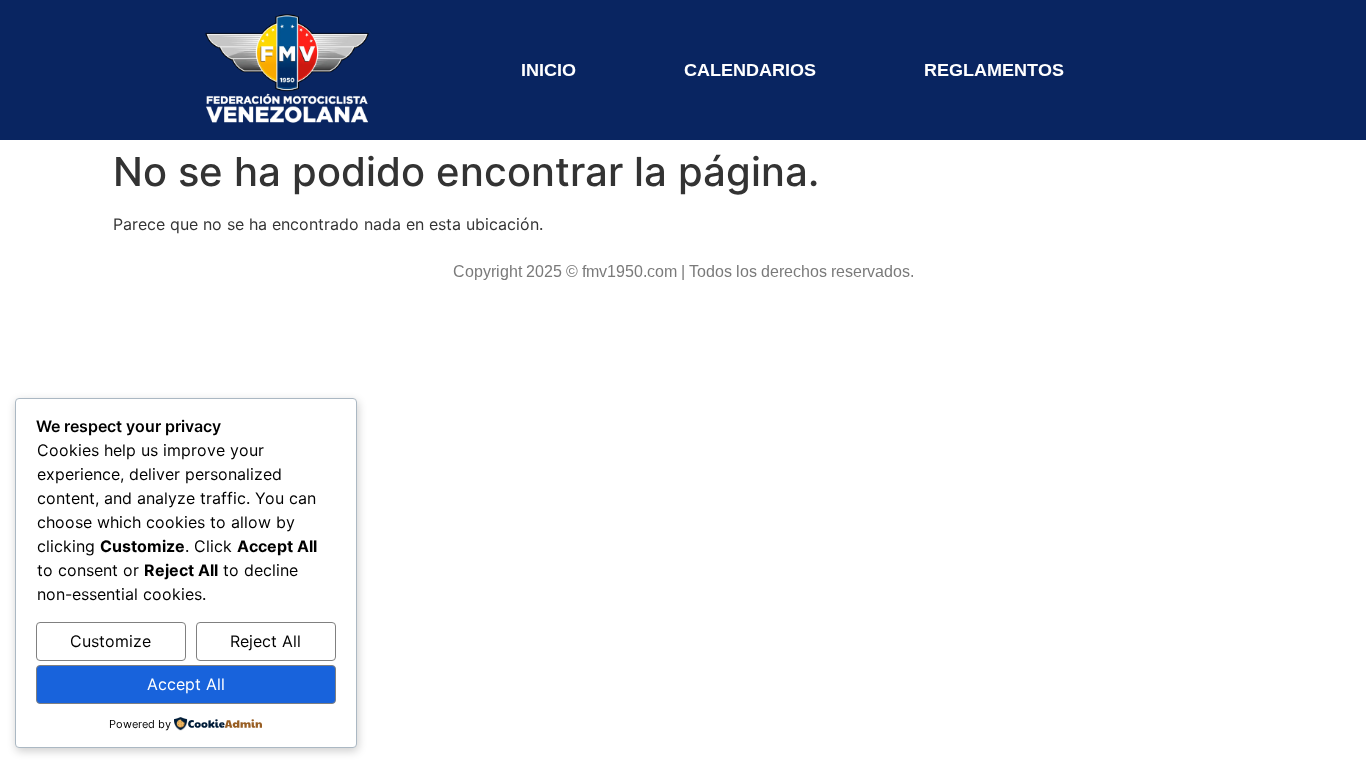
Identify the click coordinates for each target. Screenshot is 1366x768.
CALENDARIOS (750, 70)
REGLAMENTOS (994, 70)
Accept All (186, 684)
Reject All (265, 641)
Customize (110, 641)
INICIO (548, 70)
